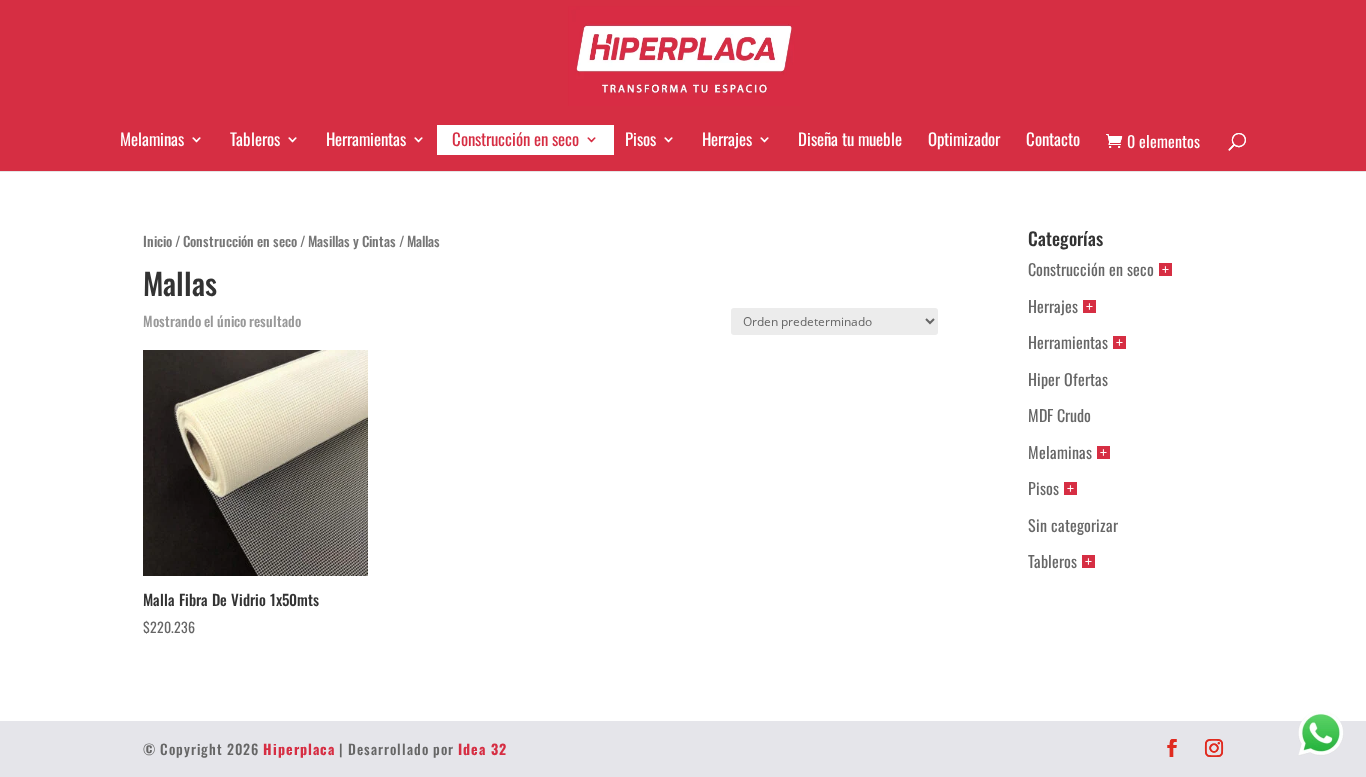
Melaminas (152, 139)
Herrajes (727, 139)
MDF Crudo (1059, 415)
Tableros (255, 139)
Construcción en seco (515, 139)
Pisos (640, 139)
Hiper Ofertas (1068, 379)
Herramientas (366, 139)
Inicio (157, 241)
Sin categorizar (1073, 525)
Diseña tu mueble (850, 139)
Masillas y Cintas (352, 241)
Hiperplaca (299, 748)
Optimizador (964, 139)
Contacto (1053, 139)
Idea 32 (482, 748)
